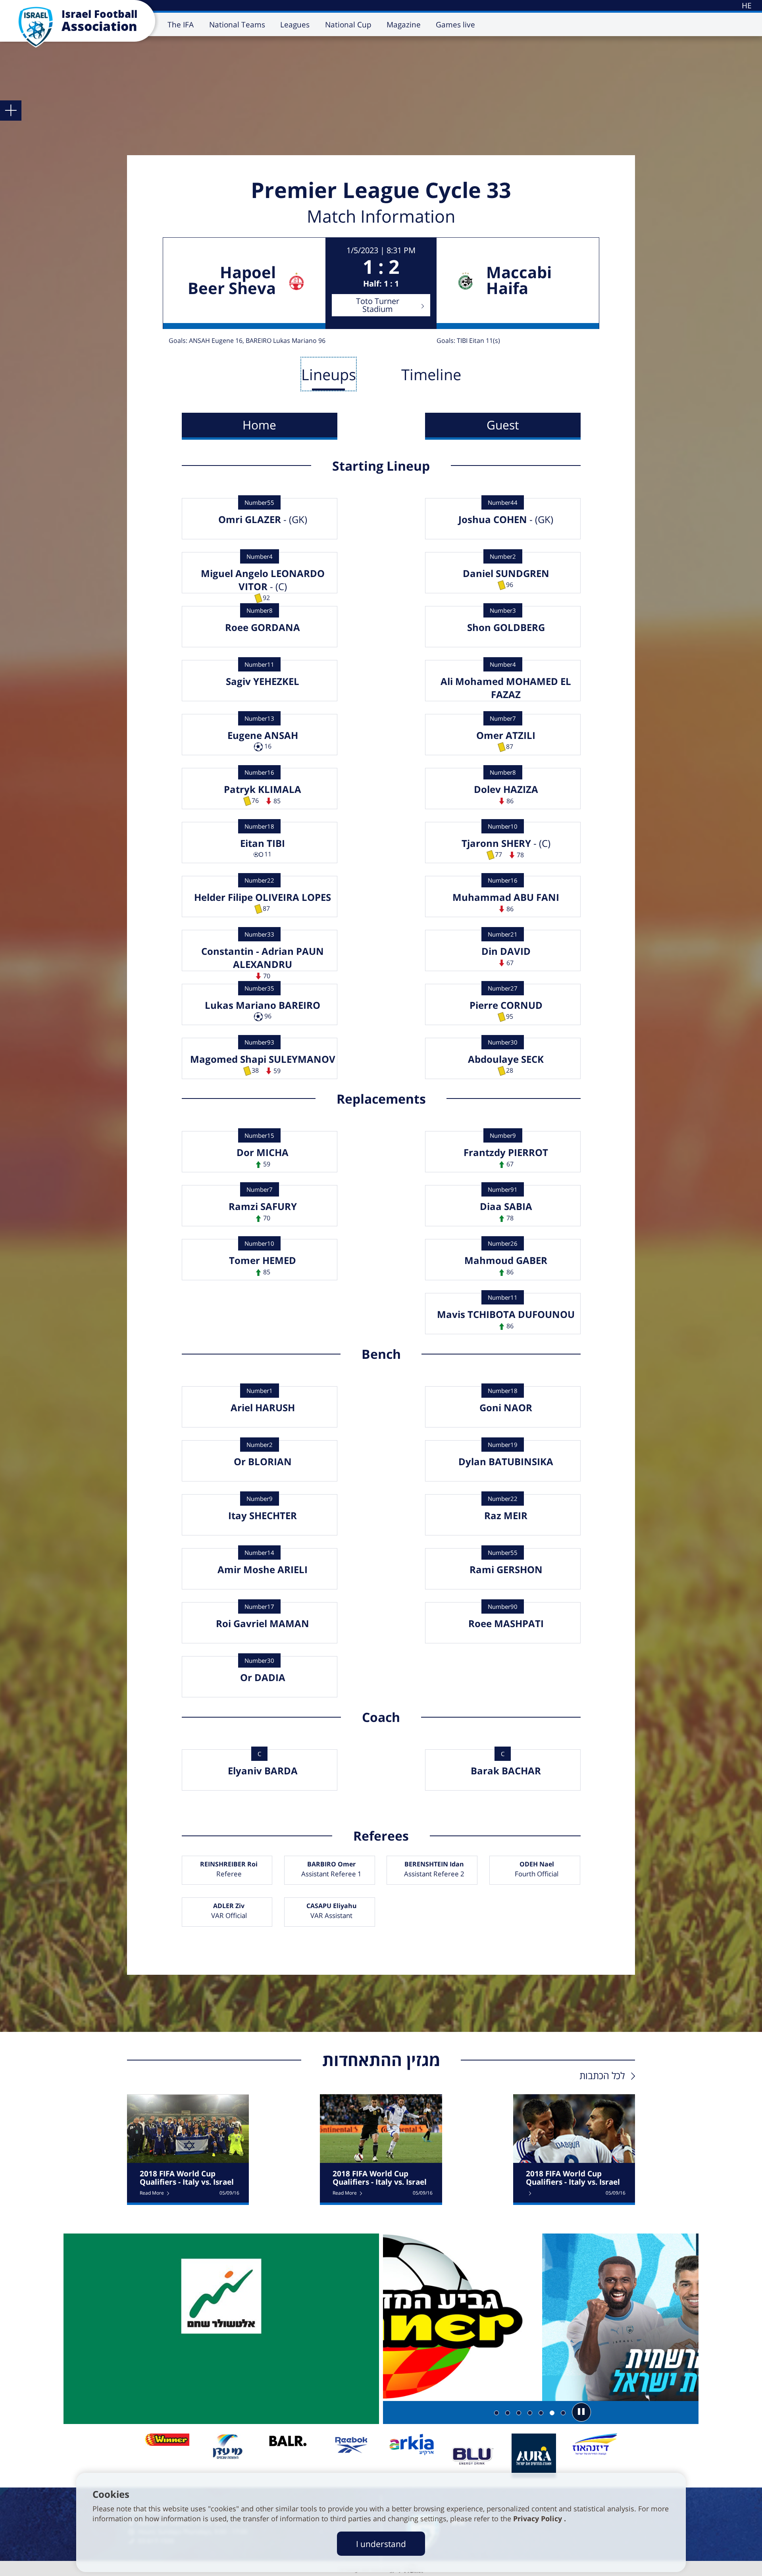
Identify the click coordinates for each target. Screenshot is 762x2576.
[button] (581, 2412)
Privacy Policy (539, 2518)
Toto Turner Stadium (378, 305)
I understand (381, 2544)
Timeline (431, 374)
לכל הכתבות (602, 2075)
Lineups (329, 374)
